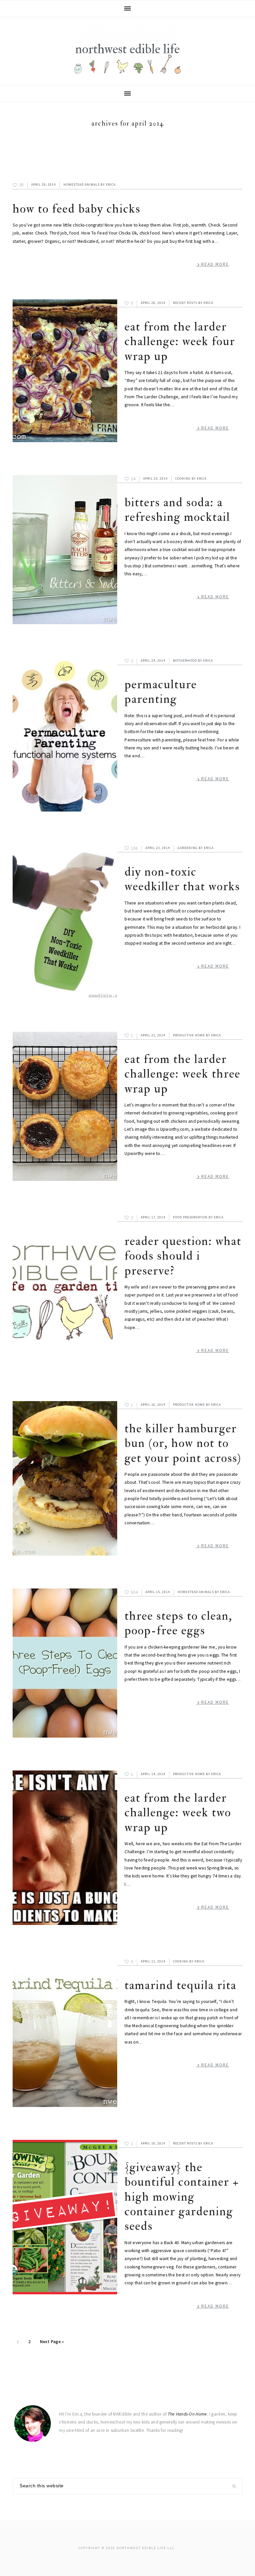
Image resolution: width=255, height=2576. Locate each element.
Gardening (188, 848)
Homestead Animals (82, 185)
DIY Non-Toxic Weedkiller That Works (182, 879)
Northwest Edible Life (127, 49)
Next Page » (52, 2343)
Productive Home (189, 1035)
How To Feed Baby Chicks (77, 209)
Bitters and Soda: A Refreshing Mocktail (177, 510)
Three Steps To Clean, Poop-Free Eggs (178, 1623)
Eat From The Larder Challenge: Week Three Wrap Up (182, 1074)
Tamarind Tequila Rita (180, 1985)
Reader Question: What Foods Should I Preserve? (183, 1256)
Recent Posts (185, 303)
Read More (215, 264)
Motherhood (185, 661)
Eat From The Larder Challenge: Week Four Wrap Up (180, 341)
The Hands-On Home (187, 2414)
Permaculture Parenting (161, 692)
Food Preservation (190, 1217)
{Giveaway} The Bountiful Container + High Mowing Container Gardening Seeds (182, 2197)
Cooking (183, 478)
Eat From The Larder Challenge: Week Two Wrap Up (178, 1813)
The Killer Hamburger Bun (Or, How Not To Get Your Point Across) (183, 1443)
